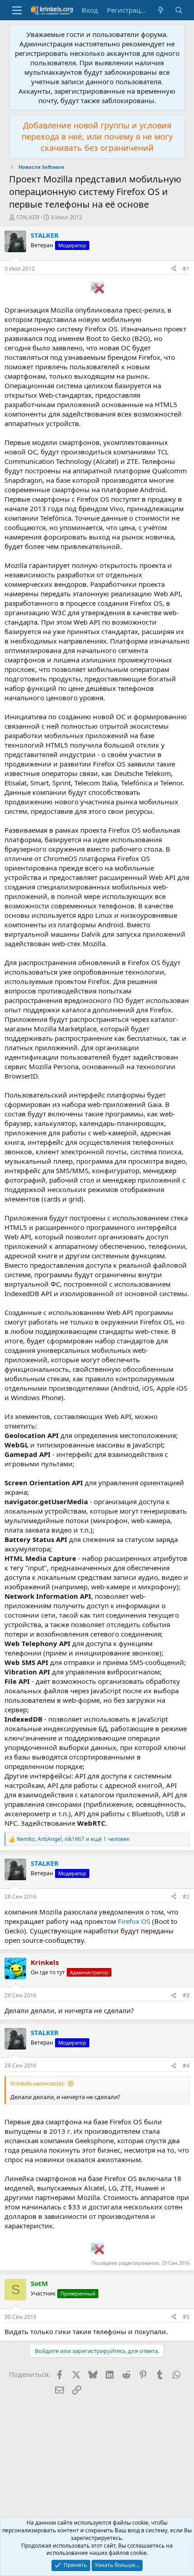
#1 (186, 269)
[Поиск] (179, 10)
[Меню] (17, 10)
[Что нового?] (161, 10)
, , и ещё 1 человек (73, 1839)
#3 (186, 1995)
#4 (186, 2066)
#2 (186, 1897)
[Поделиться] (174, 269)
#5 (186, 2317)
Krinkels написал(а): (37, 2083)
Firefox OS (134, 1921)
